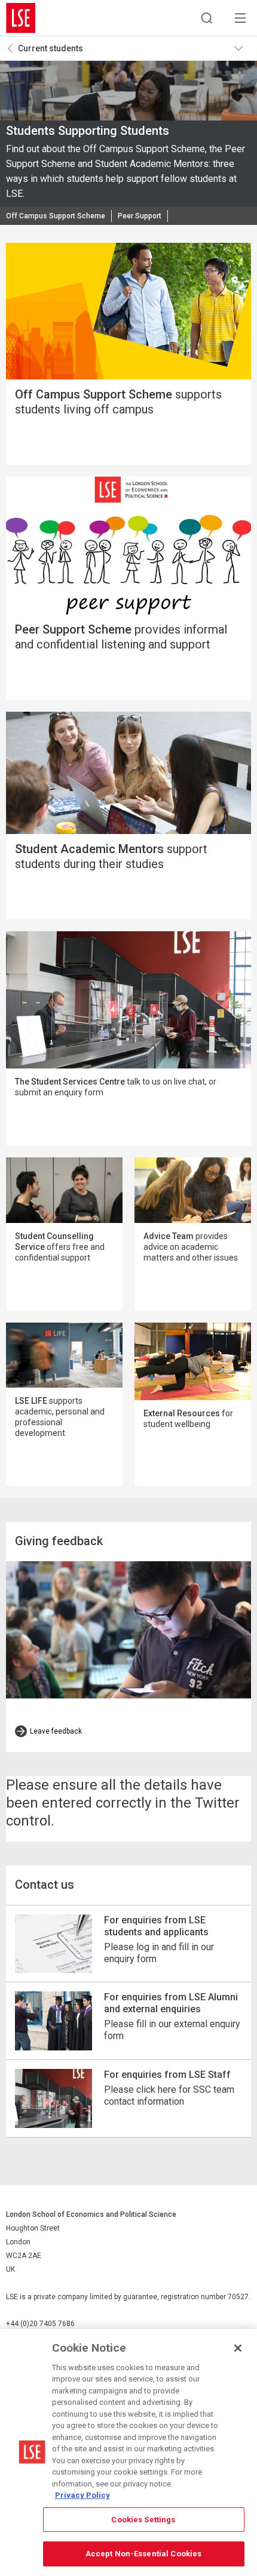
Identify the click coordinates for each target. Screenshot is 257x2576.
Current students (51, 48)
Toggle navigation (243, 48)
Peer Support (140, 216)
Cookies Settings (143, 2520)
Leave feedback (56, 1731)
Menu (240, 18)
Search (207, 18)
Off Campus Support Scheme (56, 216)
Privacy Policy (82, 2495)
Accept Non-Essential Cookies (144, 2554)
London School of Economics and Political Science (21, 18)
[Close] (238, 2348)
